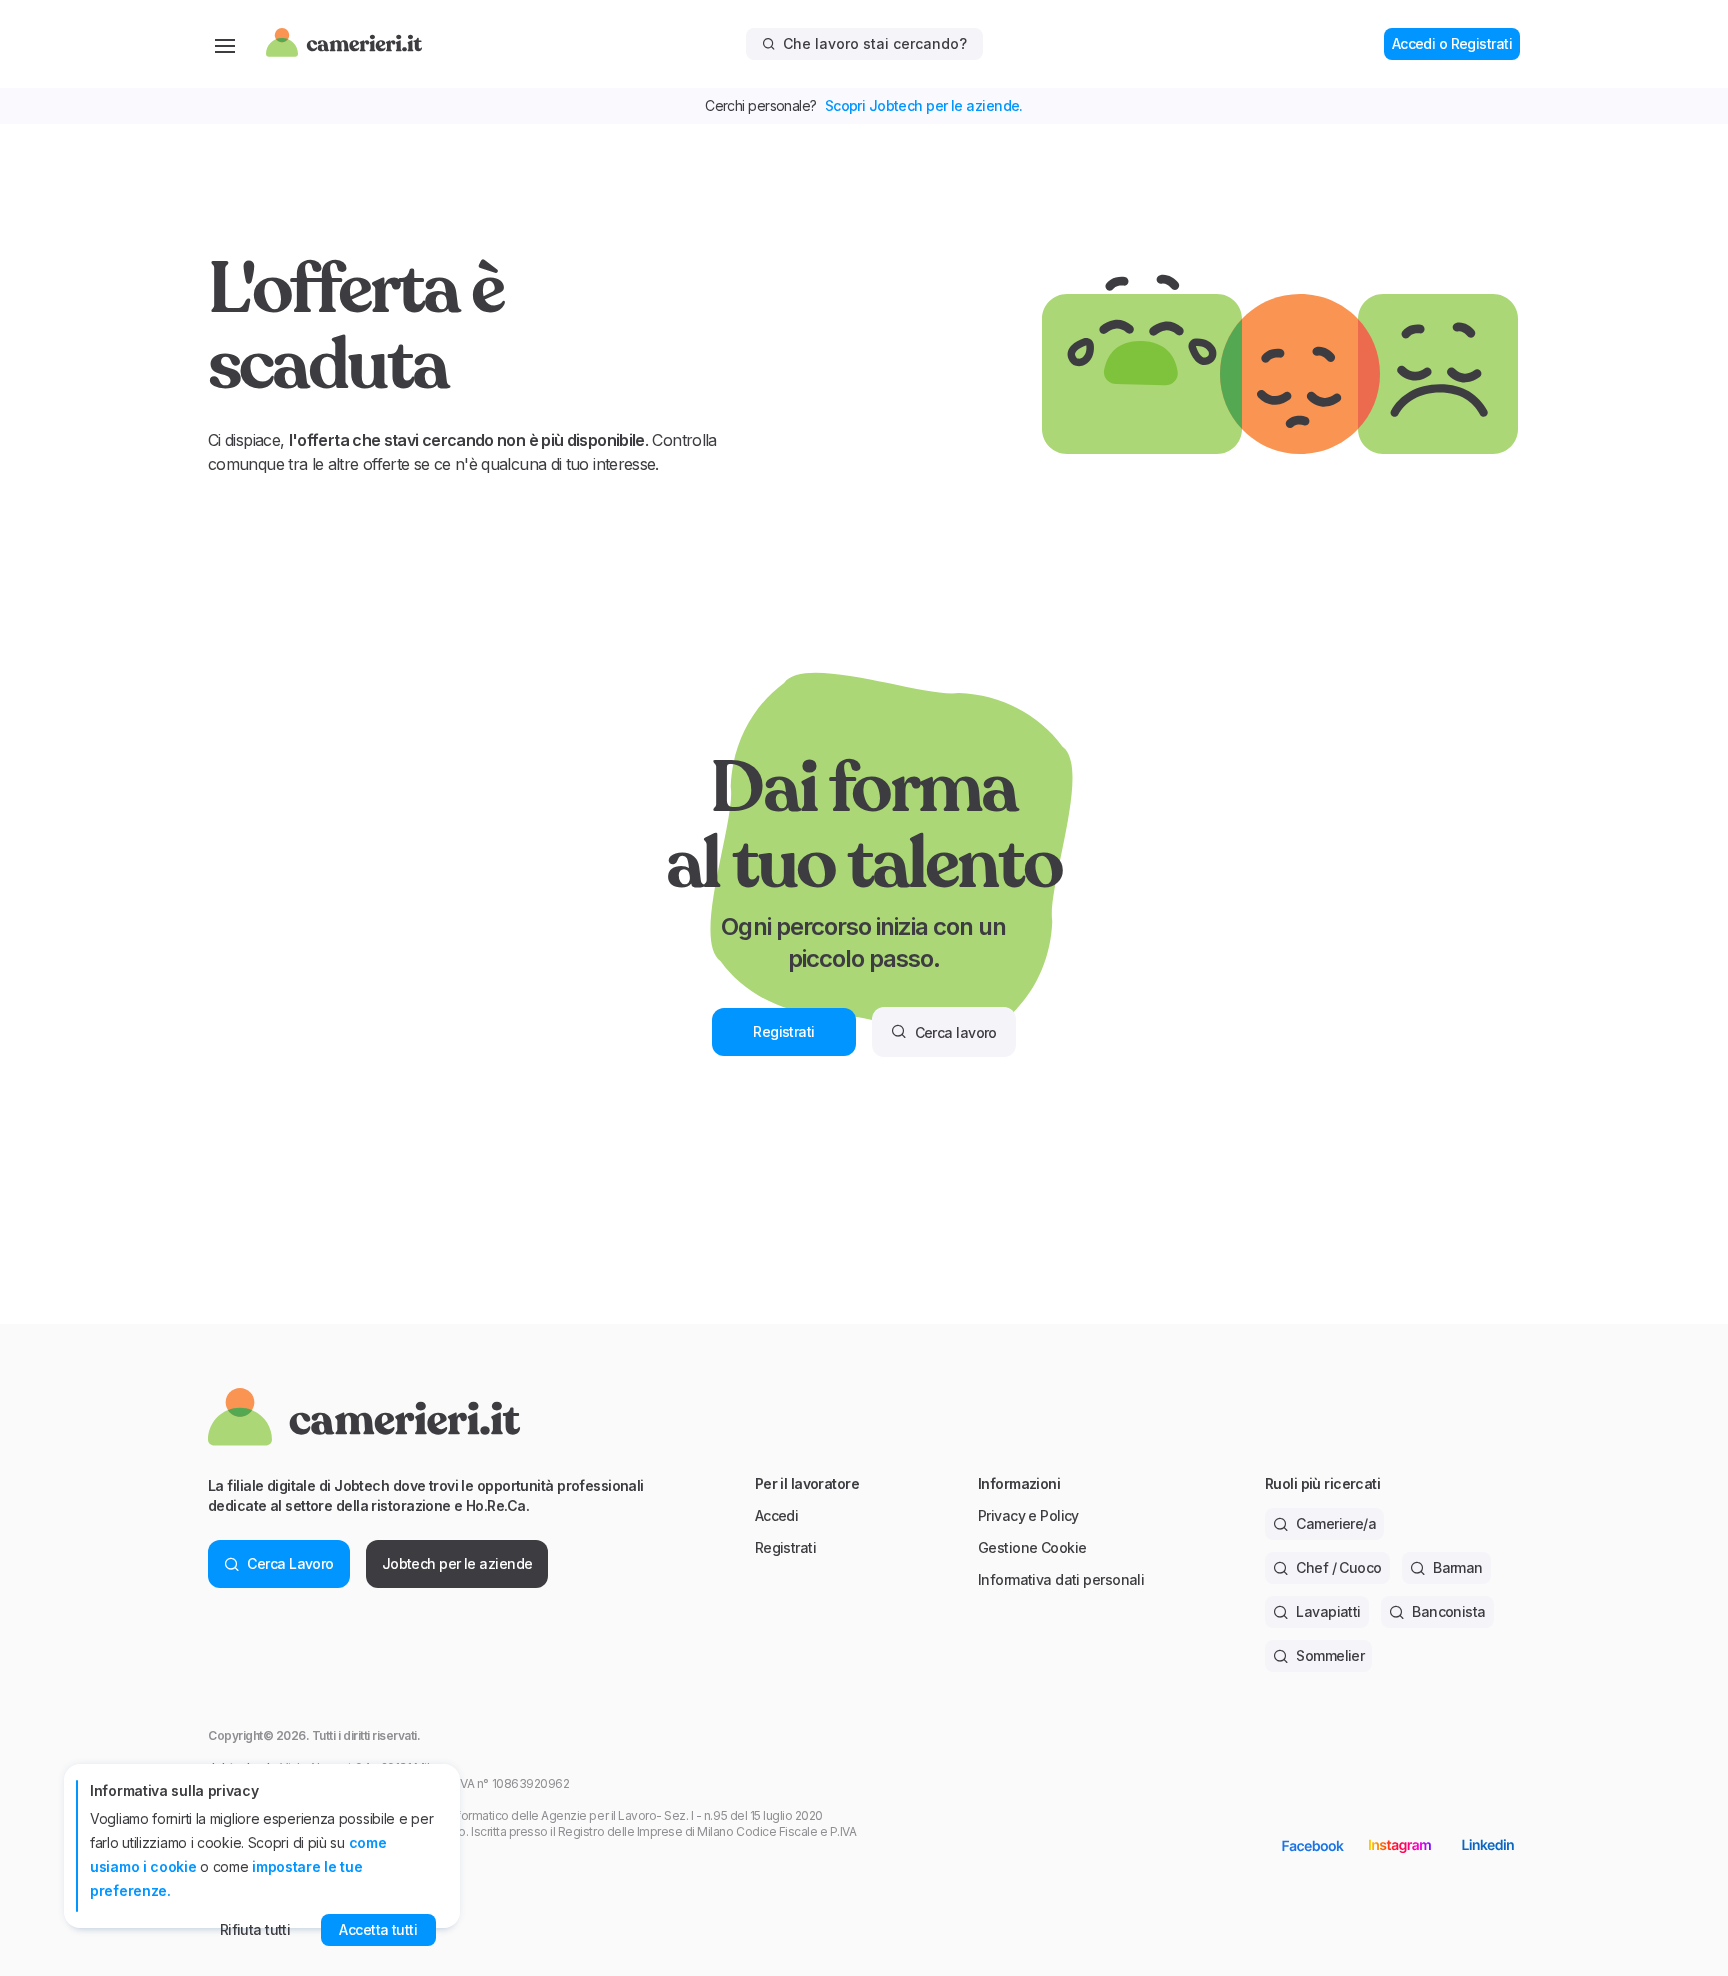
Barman (1458, 1567)
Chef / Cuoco (1338, 1567)
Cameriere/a (1336, 1523)
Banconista (1448, 1611)
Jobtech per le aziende (457, 1563)
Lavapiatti (1328, 1611)
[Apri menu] (225, 44)
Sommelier (1330, 1655)
